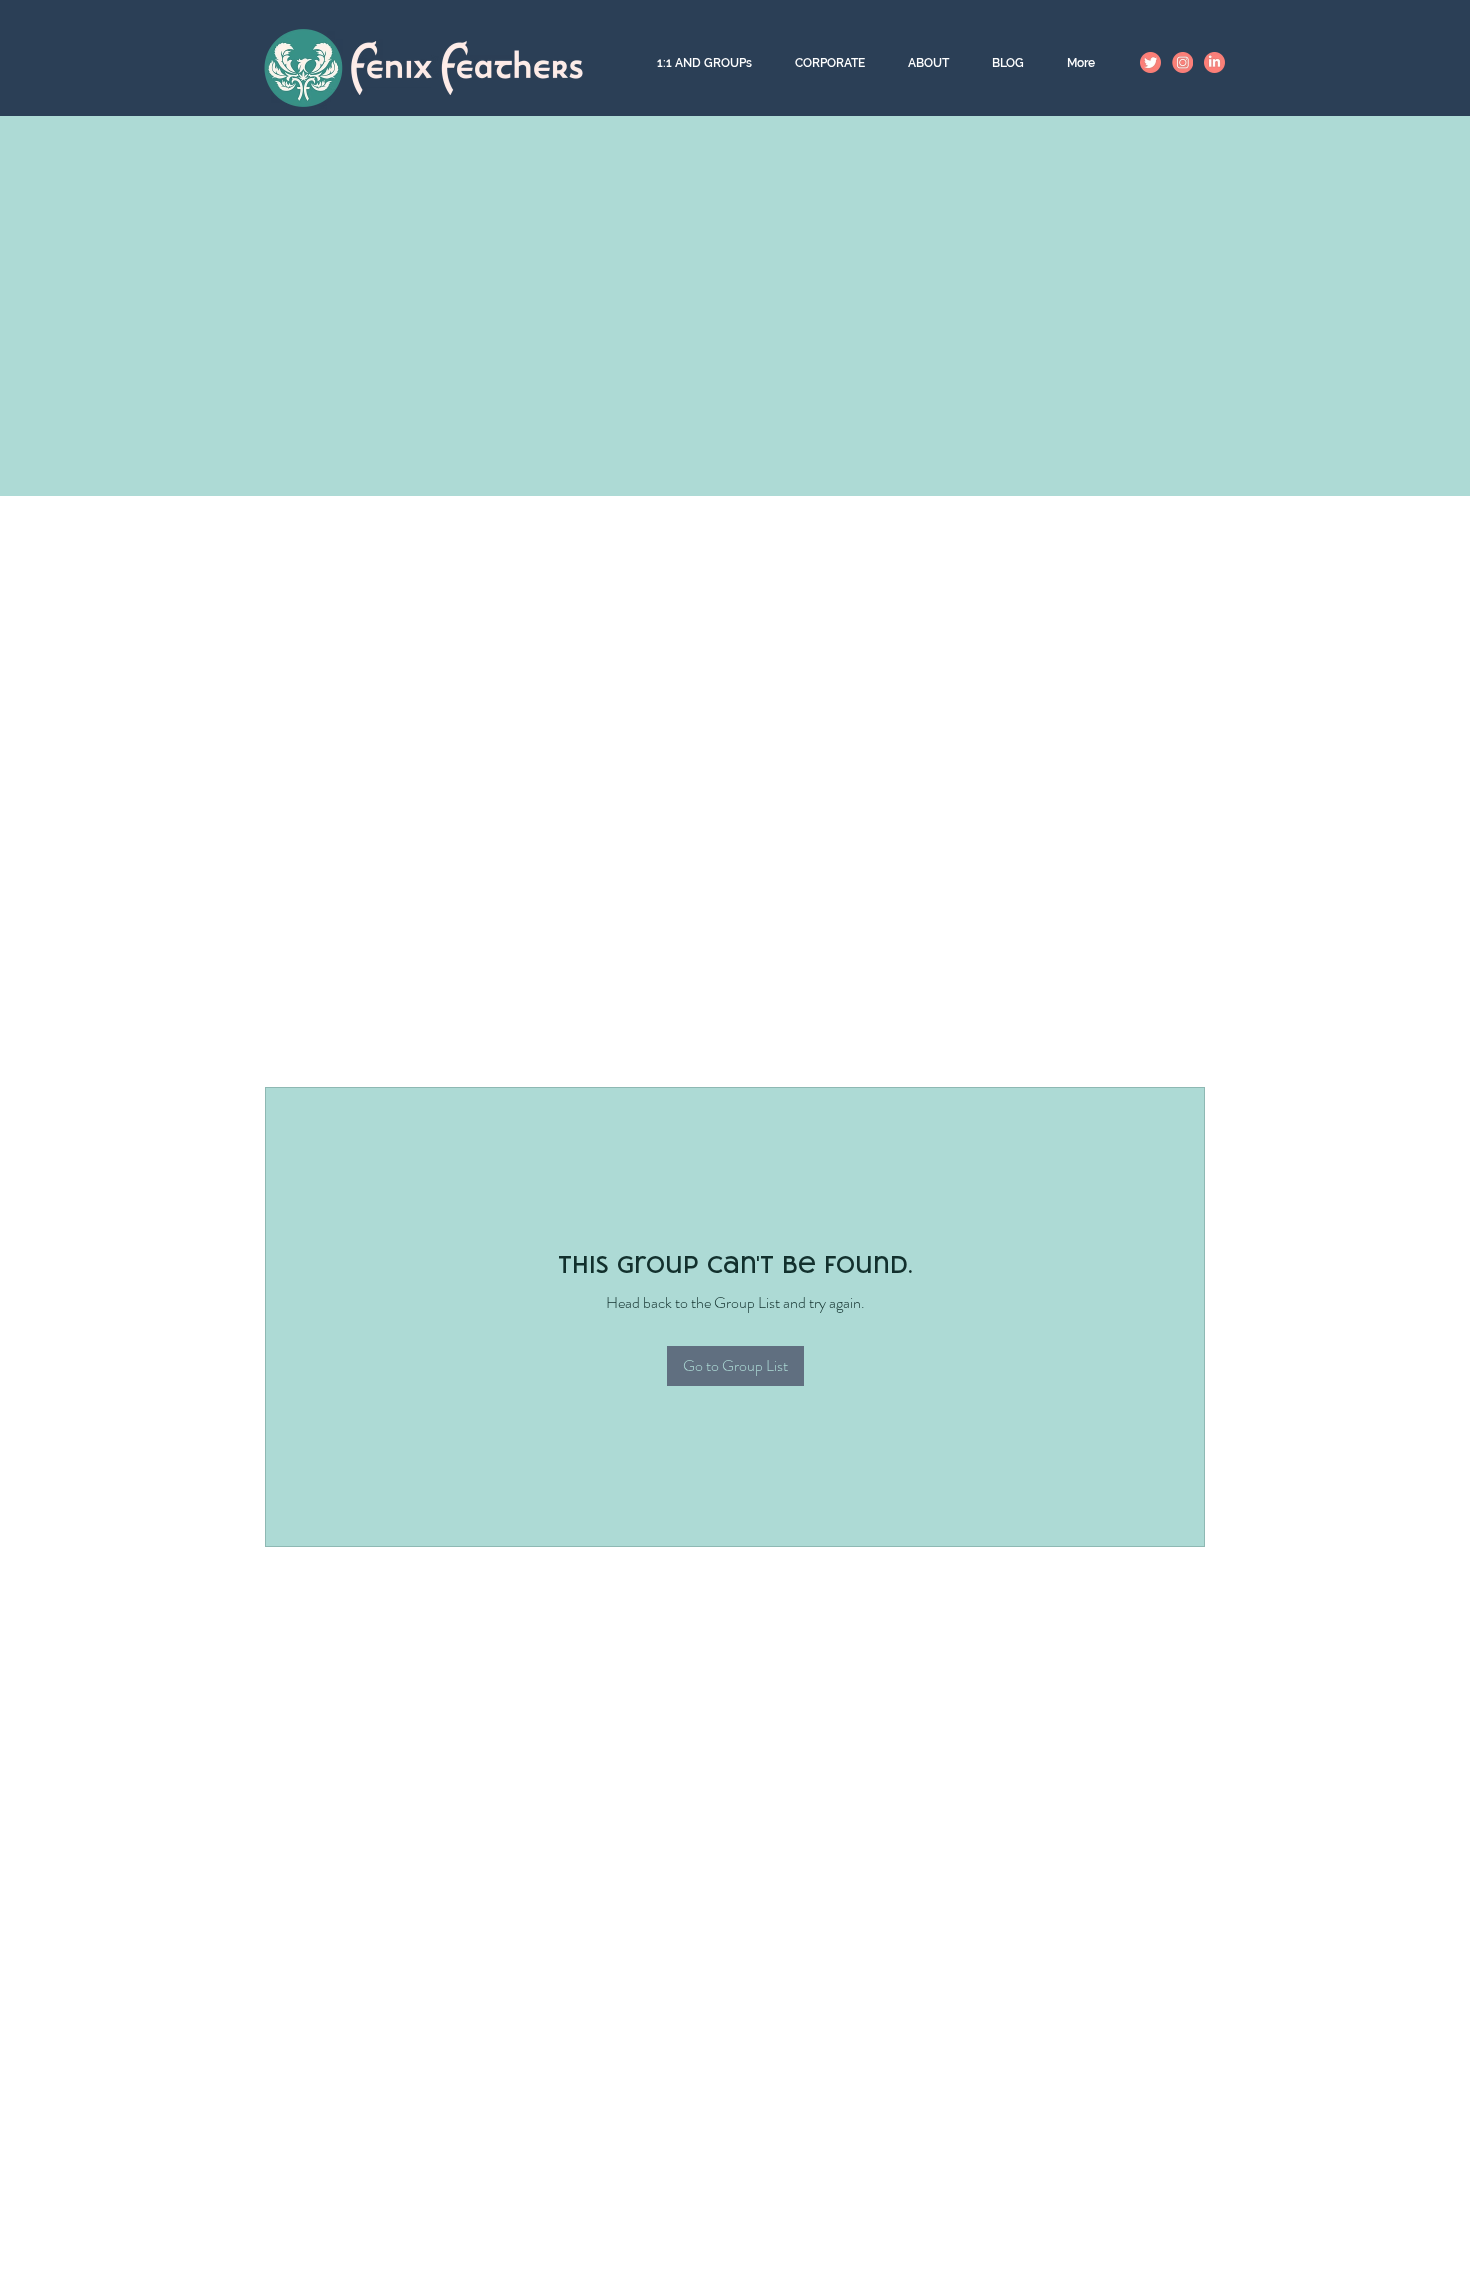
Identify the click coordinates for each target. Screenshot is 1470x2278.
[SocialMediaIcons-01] (1182, 62)
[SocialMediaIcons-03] (1214, 62)
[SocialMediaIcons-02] (1150, 62)
